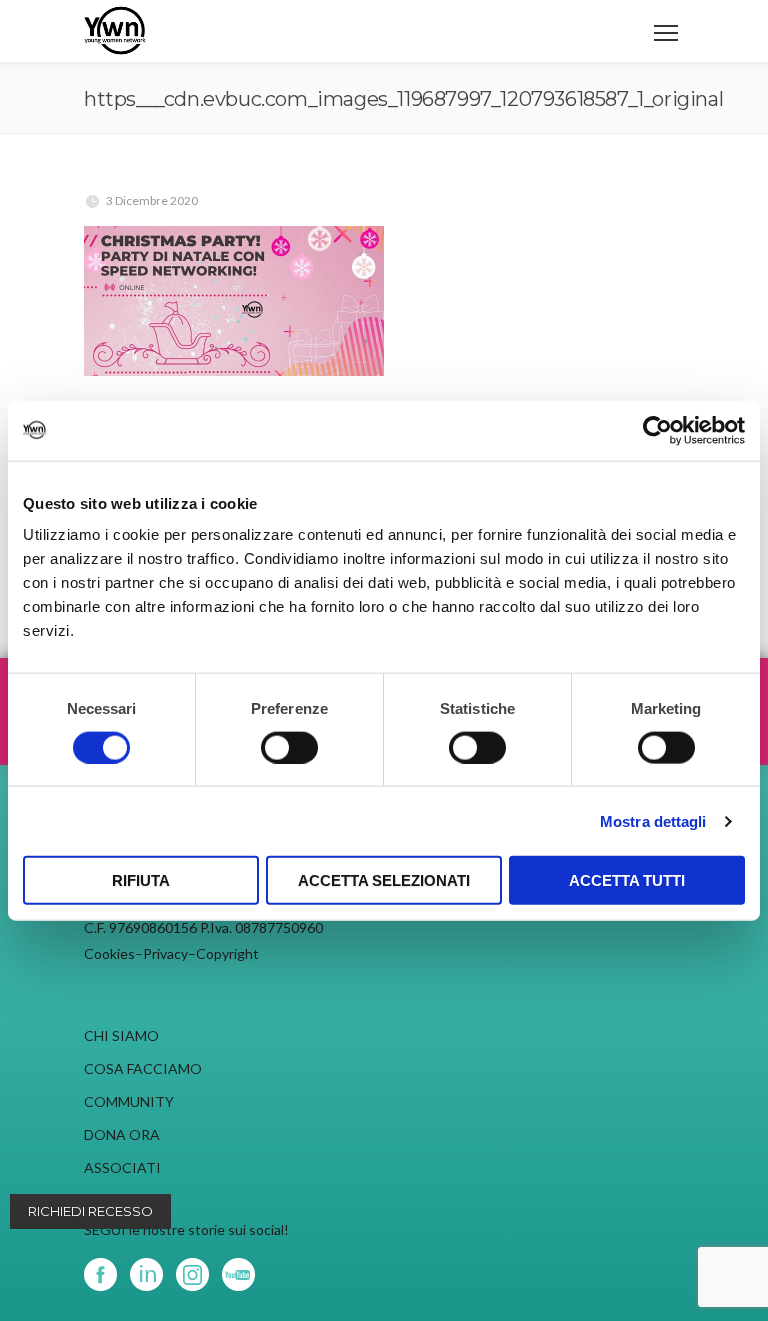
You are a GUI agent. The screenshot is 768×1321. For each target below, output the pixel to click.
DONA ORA (122, 1134)
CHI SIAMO (121, 1035)
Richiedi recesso (90, 1211)
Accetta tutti (627, 880)
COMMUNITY (129, 1101)
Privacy (165, 953)
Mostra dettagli (653, 820)
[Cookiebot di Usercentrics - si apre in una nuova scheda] (657, 430)
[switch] (289, 747)
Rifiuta (141, 880)
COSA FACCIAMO (143, 1068)
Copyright (227, 953)
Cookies (109, 953)
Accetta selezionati (384, 880)
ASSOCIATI (122, 1167)
